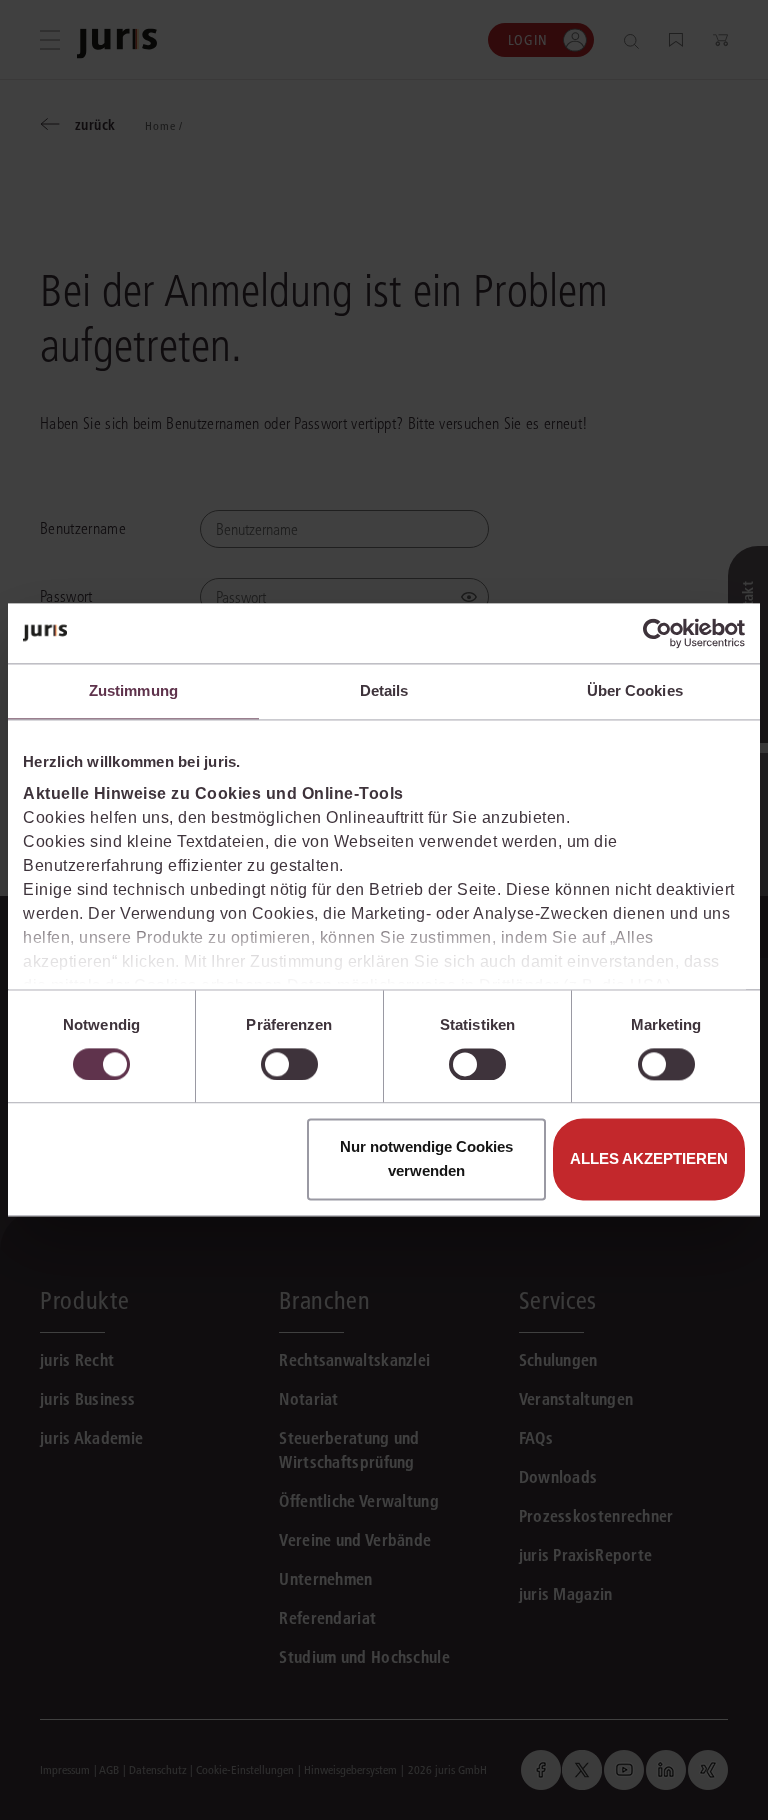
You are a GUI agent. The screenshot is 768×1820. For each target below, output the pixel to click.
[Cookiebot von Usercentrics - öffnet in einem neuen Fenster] (657, 633)
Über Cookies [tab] (635, 690)
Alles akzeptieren (649, 1159)
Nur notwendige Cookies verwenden (426, 1159)
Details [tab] (384, 690)
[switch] (289, 1064)
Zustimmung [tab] (133, 690)
